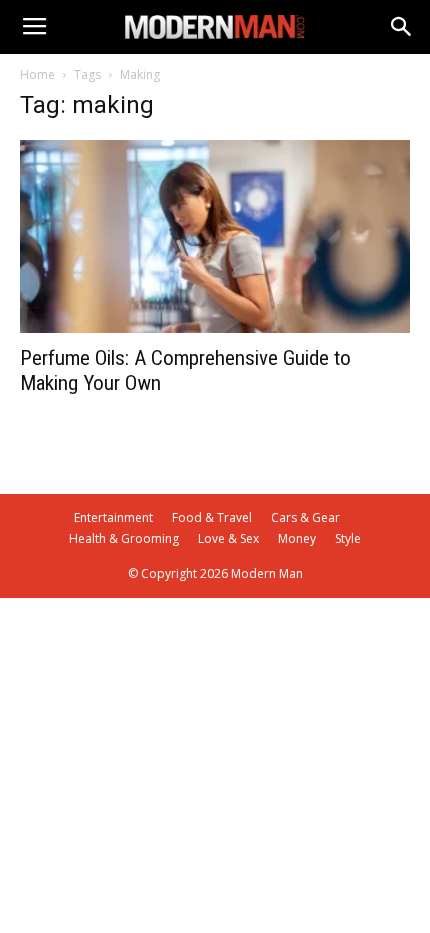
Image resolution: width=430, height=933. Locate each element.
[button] (402, 27)
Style (348, 538)
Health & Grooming (124, 538)
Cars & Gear (305, 517)
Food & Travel (212, 517)
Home (37, 74)
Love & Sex (228, 538)
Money (297, 538)
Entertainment (113, 517)
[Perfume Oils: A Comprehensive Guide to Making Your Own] (215, 236)
